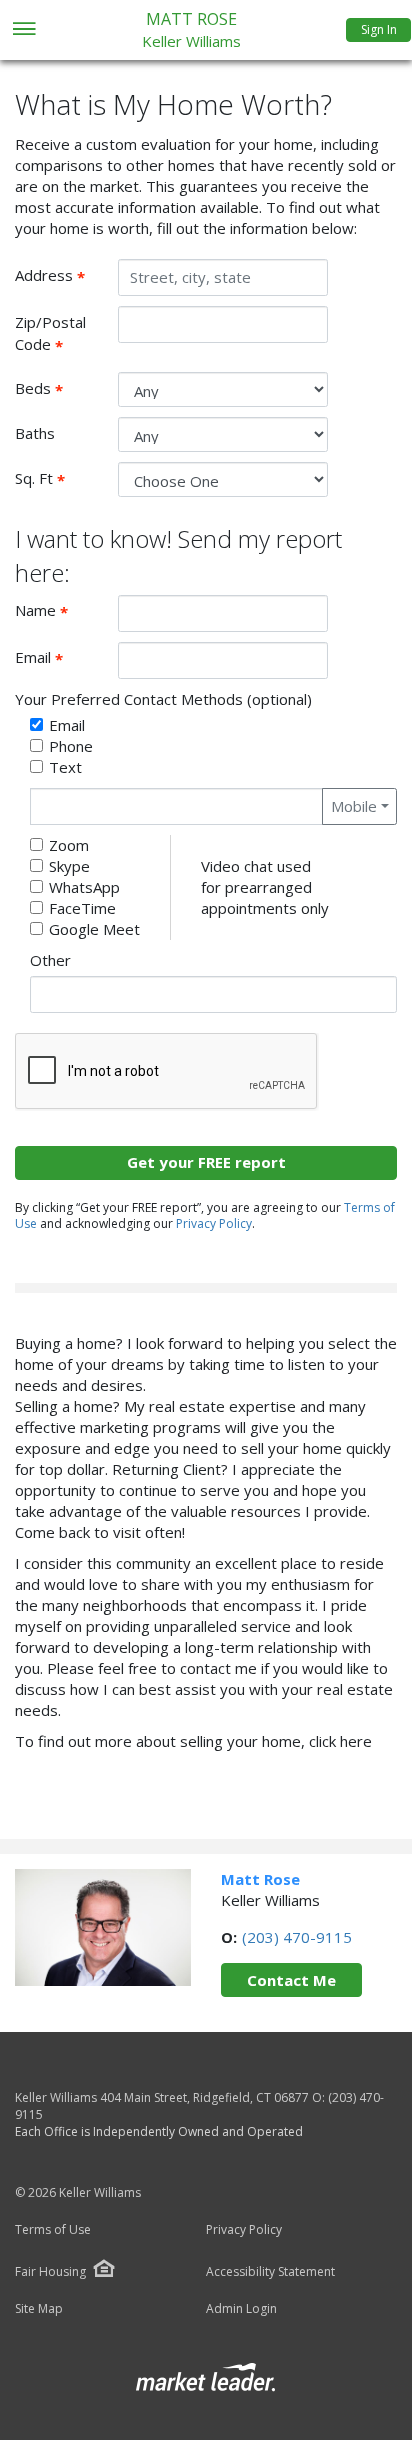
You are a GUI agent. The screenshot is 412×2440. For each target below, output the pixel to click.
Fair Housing (50, 2271)
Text (65, 767)
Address (59, 276)
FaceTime (82, 908)
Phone (71, 746)
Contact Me (291, 1980)
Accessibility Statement (270, 2272)
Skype (69, 866)
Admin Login (241, 2309)
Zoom (69, 845)
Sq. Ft (59, 479)
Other (50, 960)
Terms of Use (53, 2230)
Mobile (354, 806)
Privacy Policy (214, 1223)
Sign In (379, 29)
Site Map (39, 2309)
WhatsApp (84, 887)
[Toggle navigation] (23, 30)
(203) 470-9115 (297, 1937)
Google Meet (94, 929)
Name (59, 611)
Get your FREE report (206, 1162)
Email (59, 658)
